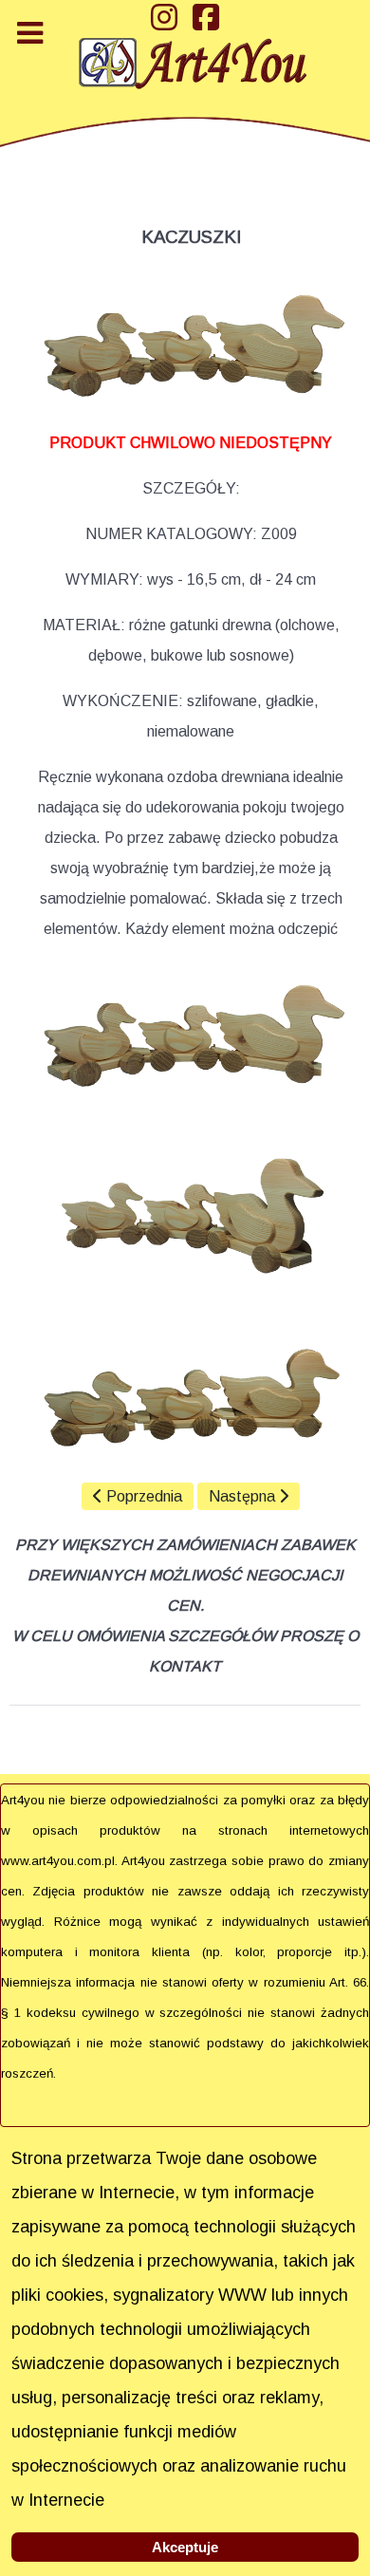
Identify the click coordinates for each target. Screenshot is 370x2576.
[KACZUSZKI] (191, 1039)
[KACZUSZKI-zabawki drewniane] (191, 349)
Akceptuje (185, 2547)
